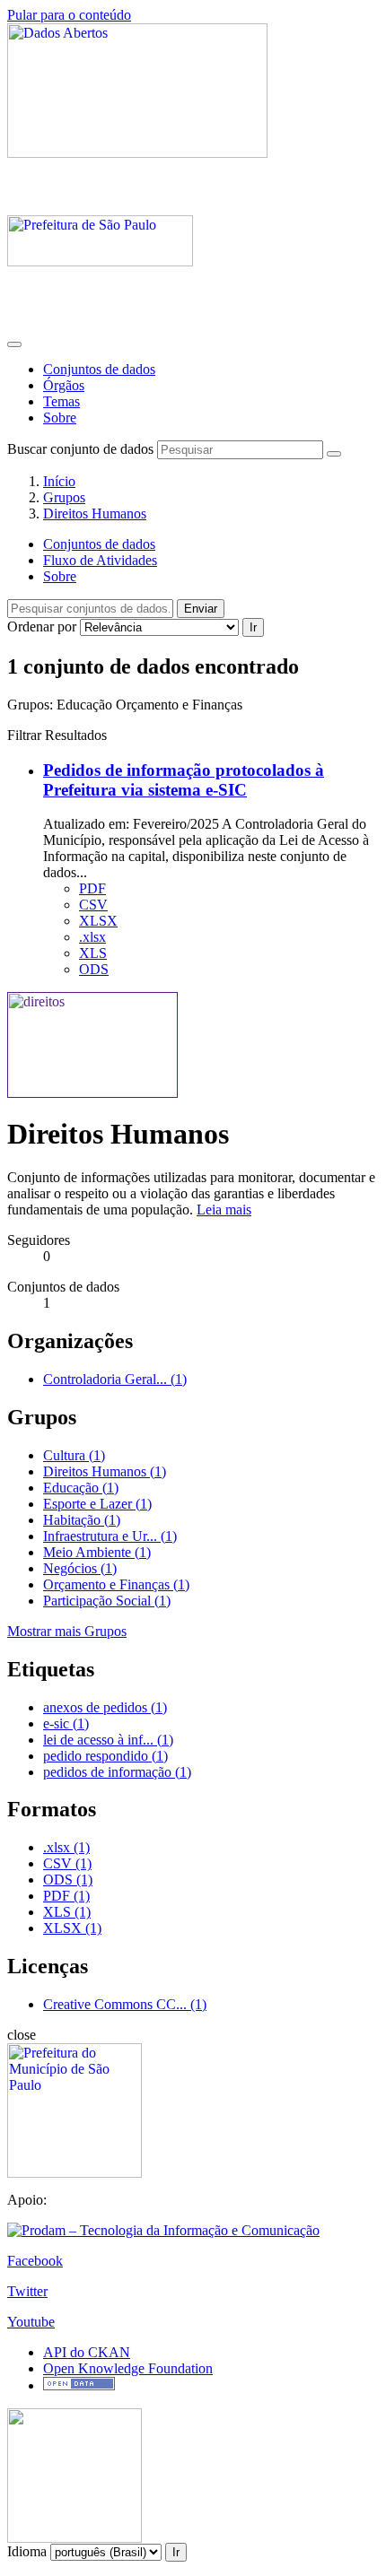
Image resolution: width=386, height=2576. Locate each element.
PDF (92, 888)
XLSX (98, 921)
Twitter (27, 2291)
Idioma (27, 2551)
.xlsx (92, 937)
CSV (93, 905)
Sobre (60, 418)
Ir (253, 627)
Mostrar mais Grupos (67, 1631)
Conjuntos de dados (99, 369)
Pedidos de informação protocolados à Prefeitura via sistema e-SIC (184, 780)
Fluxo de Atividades (100, 560)
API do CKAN (87, 2352)
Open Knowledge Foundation (128, 2368)
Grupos (64, 497)
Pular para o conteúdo (69, 15)
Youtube (31, 2322)
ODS (94, 969)
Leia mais (224, 1210)
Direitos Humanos (95, 513)
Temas (61, 401)
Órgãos (64, 385)
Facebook (35, 2261)
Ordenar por (42, 627)
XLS (93, 953)
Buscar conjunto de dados (80, 449)
